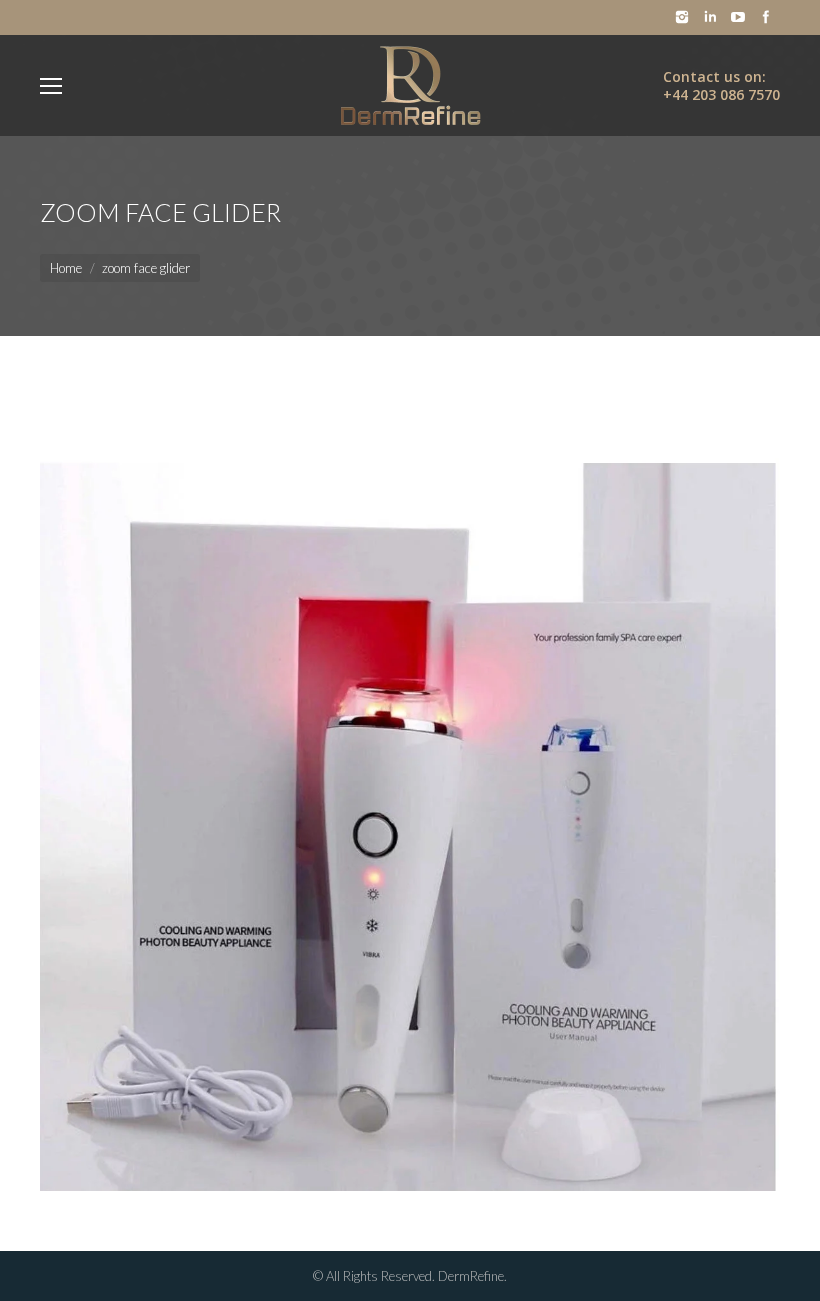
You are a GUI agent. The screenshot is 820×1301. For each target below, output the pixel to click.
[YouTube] (738, 17)
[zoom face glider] (410, 788)
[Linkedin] (710, 17)
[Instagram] (682, 17)
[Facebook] (766, 17)
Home (66, 268)
